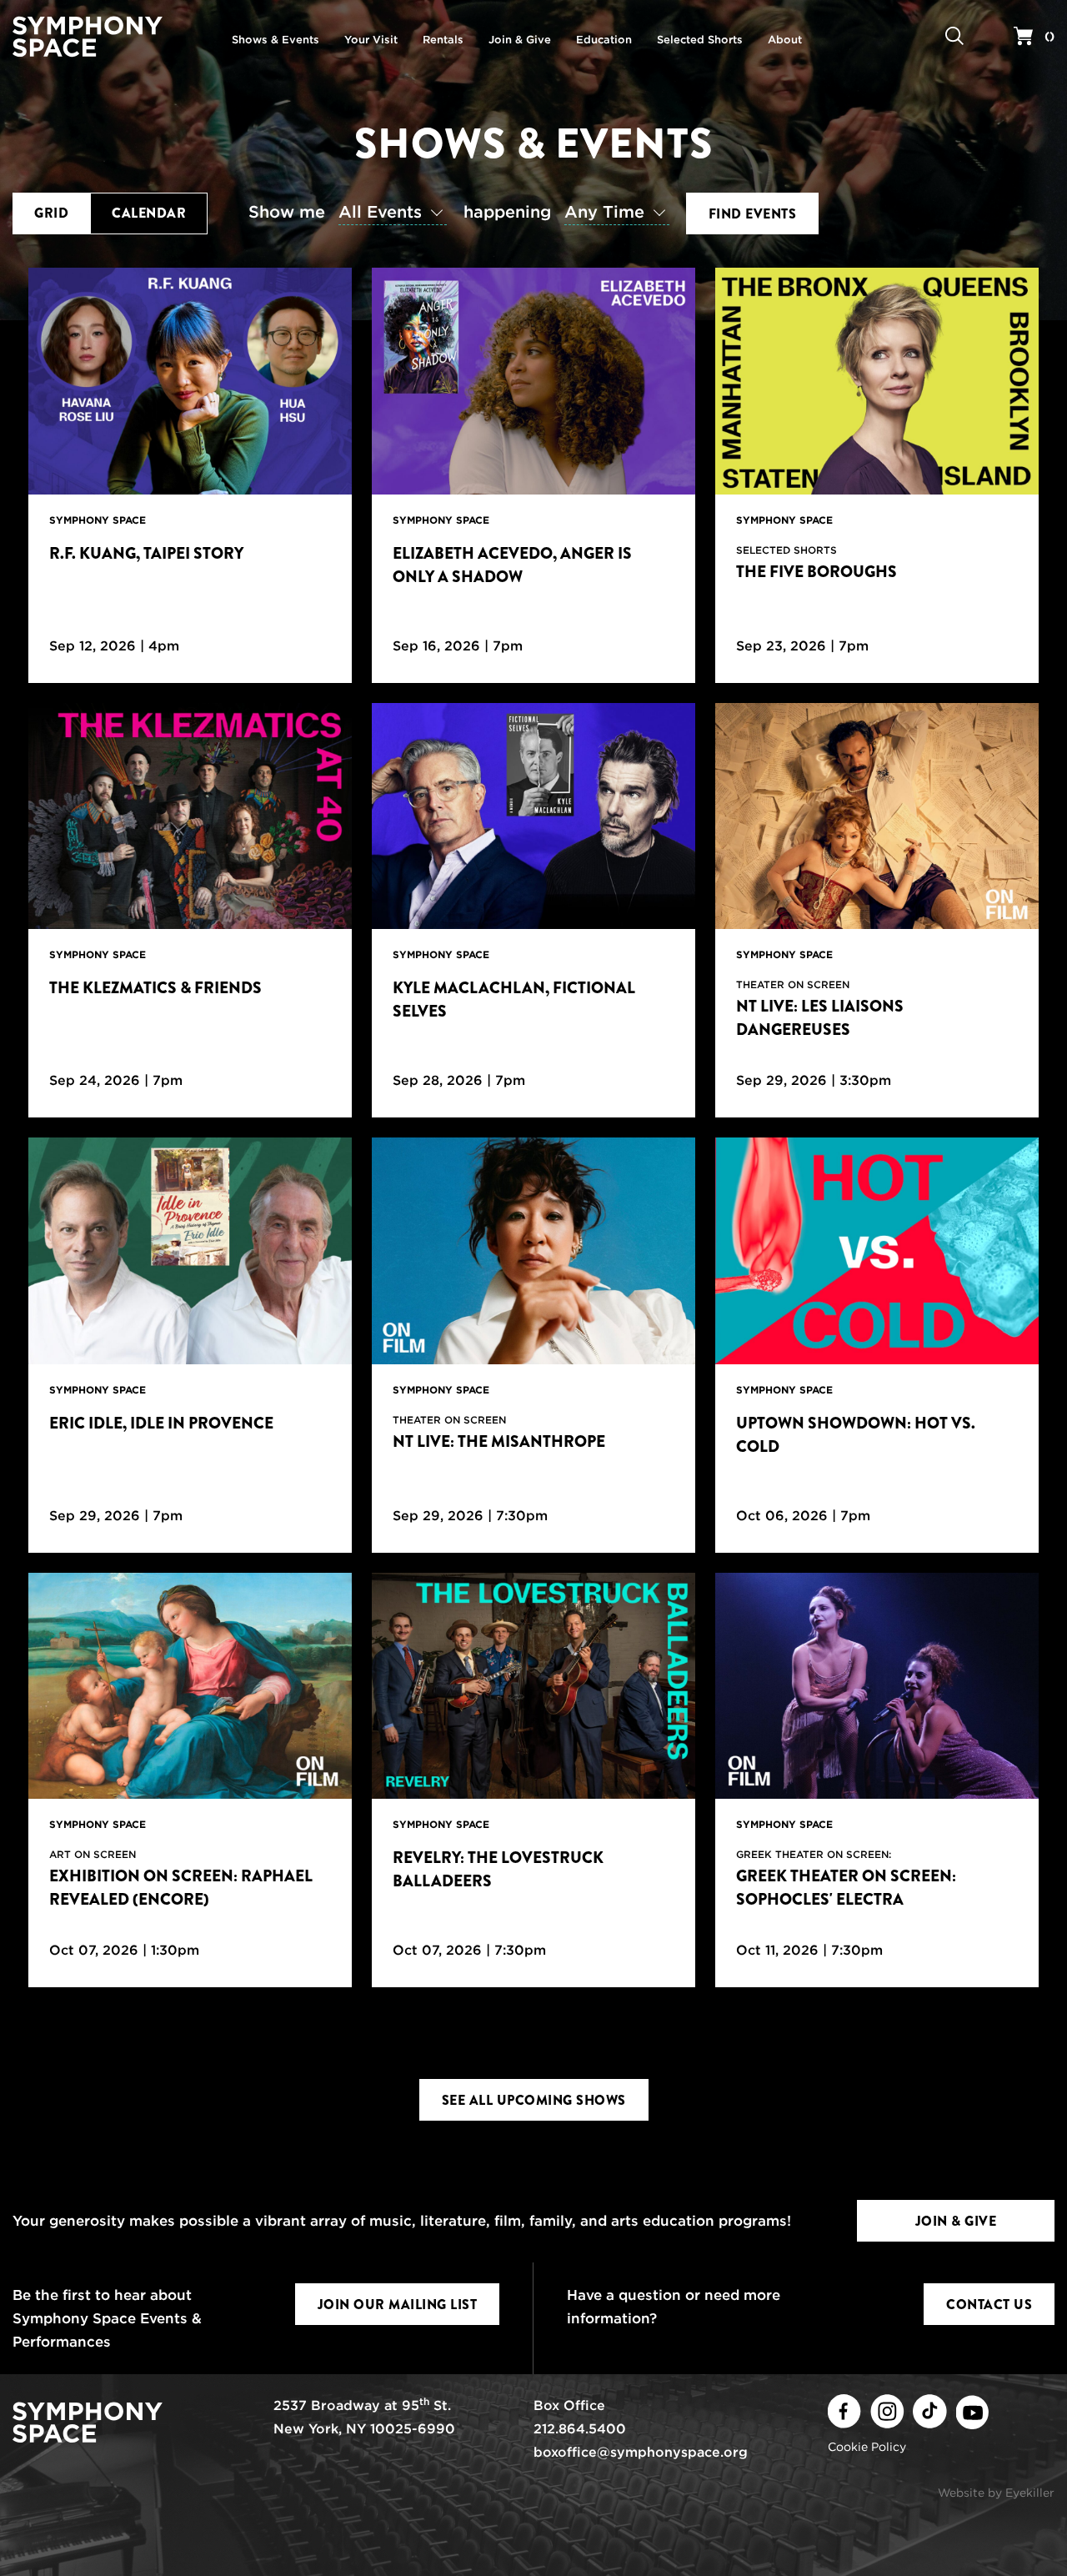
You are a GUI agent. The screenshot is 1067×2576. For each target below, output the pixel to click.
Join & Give (956, 2221)
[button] (352, 213)
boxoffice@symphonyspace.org (641, 2452)
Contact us (989, 2305)
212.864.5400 (580, 2429)
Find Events (753, 214)
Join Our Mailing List (398, 2305)
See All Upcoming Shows (534, 2100)
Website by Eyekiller (996, 2493)
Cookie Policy (867, 2447)
